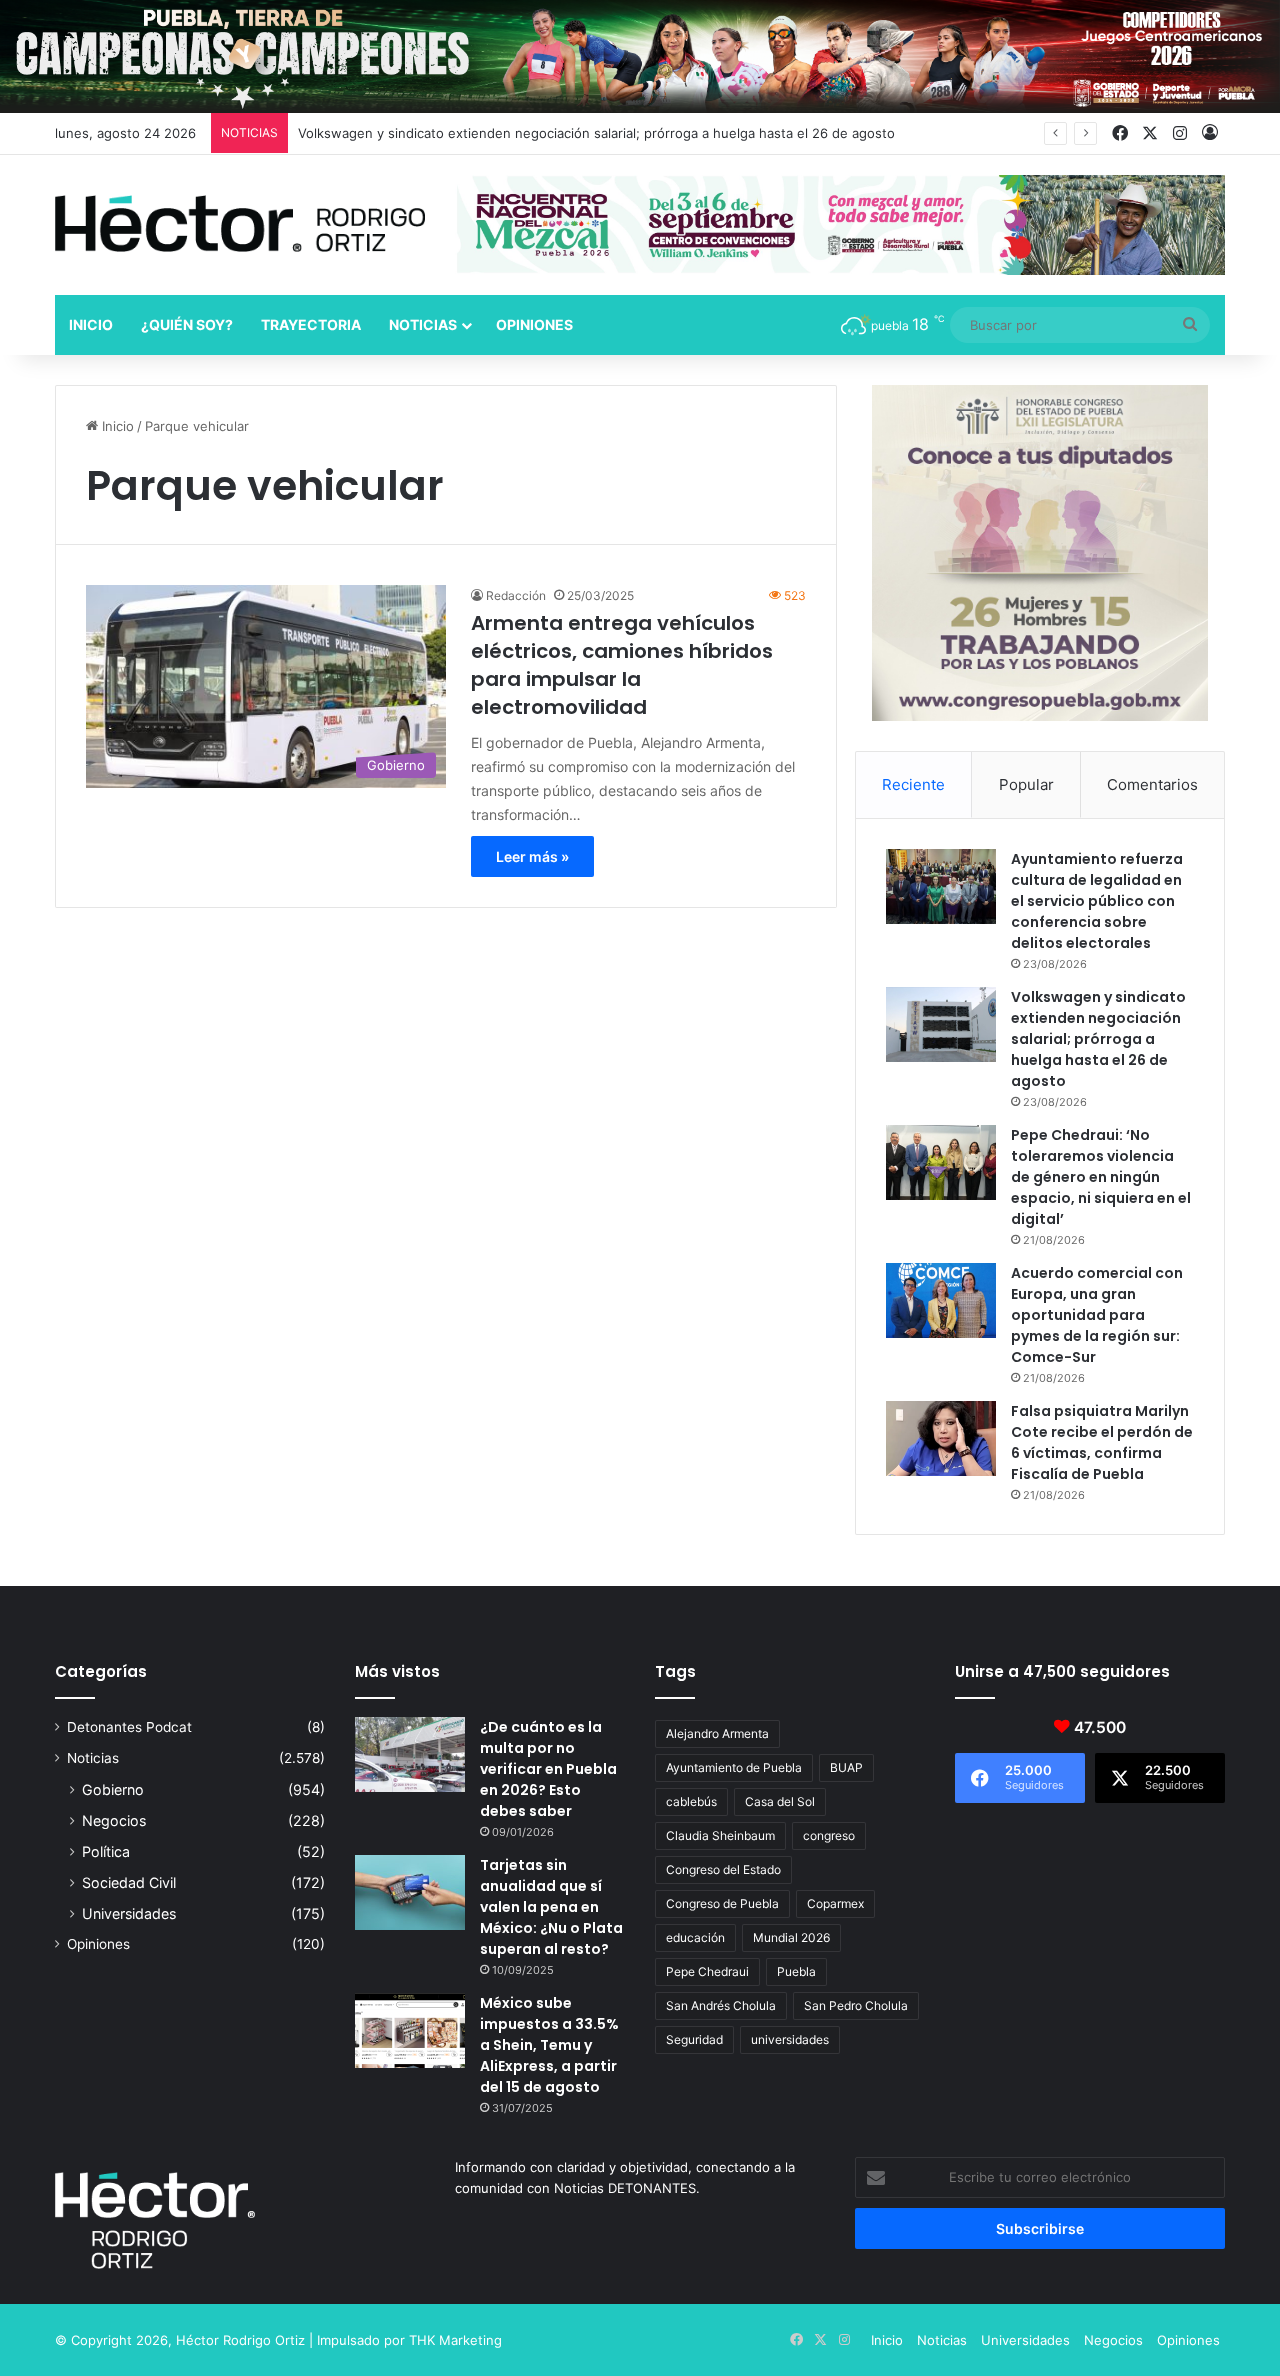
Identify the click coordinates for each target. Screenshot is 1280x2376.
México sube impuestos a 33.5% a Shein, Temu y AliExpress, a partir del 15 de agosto (549, 2045)
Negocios (114, 1820)
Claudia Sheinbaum (720, 1835)
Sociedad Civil (129, 1882)
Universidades (129, 1913)
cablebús (691, 1801)
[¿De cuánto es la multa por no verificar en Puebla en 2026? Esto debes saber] (410, 1754)
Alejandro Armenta (717, 1733)
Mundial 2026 (791, 1937)
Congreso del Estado (723, 1869)
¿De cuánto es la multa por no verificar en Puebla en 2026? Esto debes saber (548, 1769)
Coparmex (835, 1903)
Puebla (796, 1971)
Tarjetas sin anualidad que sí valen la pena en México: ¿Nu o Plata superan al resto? (551, 1907)
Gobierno (113, 1789)
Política (106, 1851)
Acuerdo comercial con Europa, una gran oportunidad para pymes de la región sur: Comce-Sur (1097, 1315)
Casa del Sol (780, 1801)
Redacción (516, 595)
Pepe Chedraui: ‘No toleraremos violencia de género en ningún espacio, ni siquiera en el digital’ (1101, 1177)
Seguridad (694, 2039)
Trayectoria (311, 324)
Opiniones (534, 324)
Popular (1026, 784)
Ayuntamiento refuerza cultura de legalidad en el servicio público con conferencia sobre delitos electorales (1097, 901)
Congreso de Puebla (722, 1903)
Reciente (913, 784)
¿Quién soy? (187, 324)
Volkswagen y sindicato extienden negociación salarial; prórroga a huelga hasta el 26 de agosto (596, 133)
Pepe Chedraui (707, 1971)
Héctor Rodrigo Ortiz (240, 2340)
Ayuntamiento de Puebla (734, 1767)
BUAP (846, 1767)
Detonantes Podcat (129, 1727)
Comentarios (1152, 784)
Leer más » (532, 856)
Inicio (91, 324)
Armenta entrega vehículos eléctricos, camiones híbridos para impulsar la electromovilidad (622, 665)
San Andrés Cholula (721, 2005)
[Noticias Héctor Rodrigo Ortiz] (240, 223)
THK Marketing (455, 2340)
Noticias (423, 324)
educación (695, 1937)
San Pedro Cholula (856, 2005)
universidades (790, 2039)
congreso (829, 1835)
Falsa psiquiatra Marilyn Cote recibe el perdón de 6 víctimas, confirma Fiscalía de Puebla (1102, 1442)
